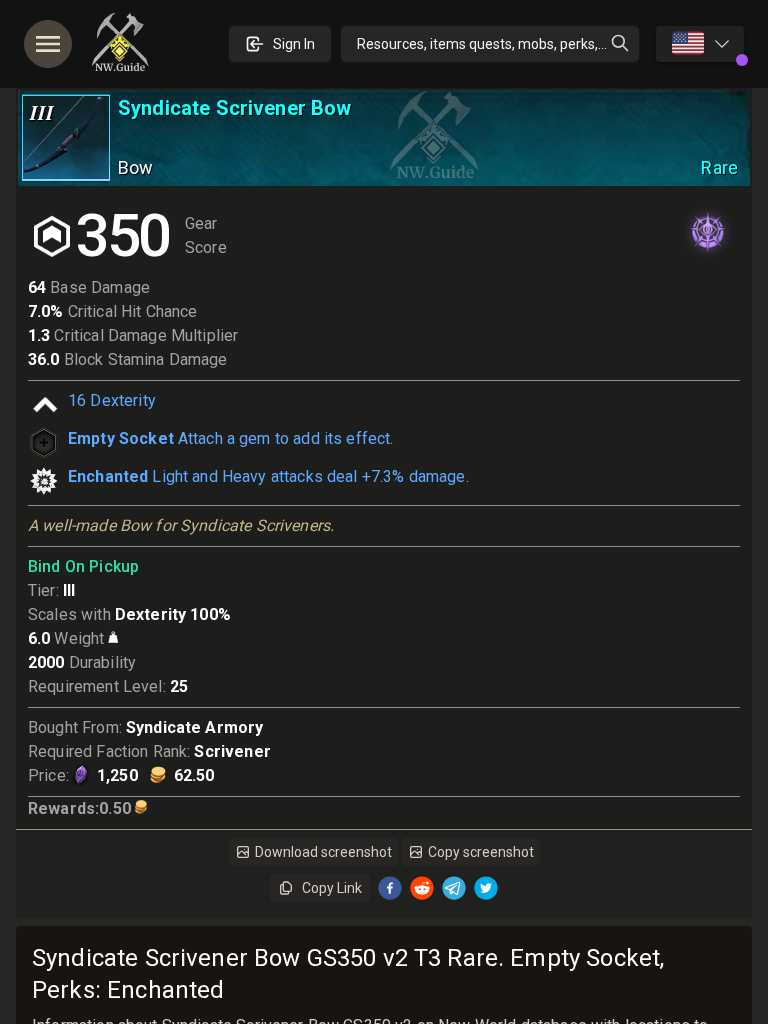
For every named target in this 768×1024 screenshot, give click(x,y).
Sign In (294, 44)
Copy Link (332, 888)
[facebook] (390, 888)
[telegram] (454, 888)
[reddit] (422, 888)
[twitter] (486, 888)
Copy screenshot (481, 852)
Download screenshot (323, 852)
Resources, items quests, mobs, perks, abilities (498, 44)
